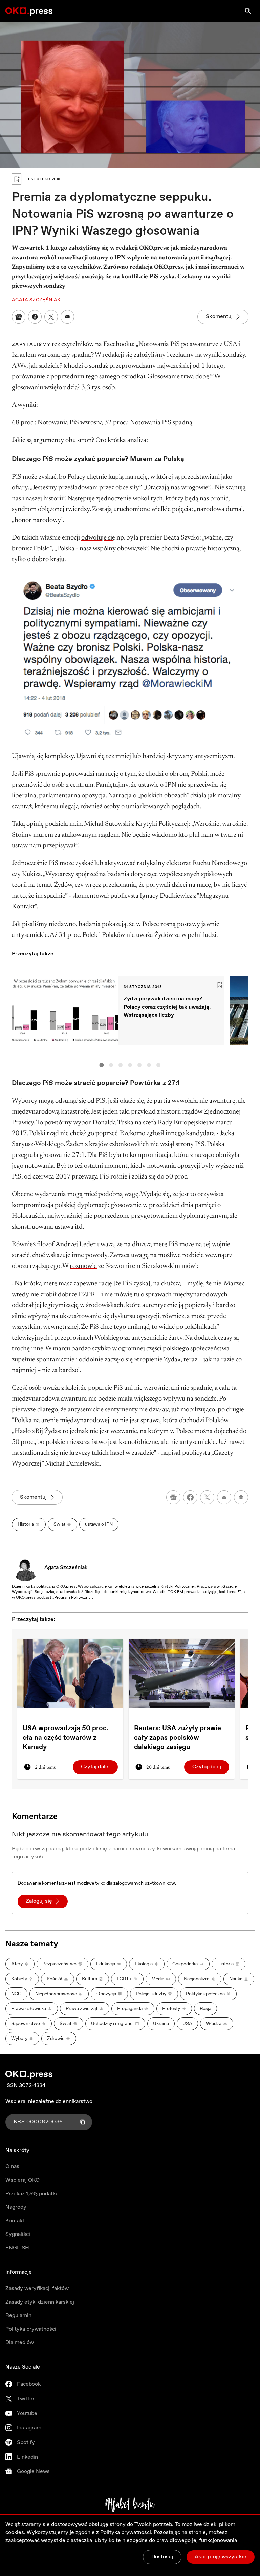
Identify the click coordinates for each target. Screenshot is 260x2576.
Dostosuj (162, 2557)
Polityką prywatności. (126, 2533)
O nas (12, 2167)
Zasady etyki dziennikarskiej (40, 2302)
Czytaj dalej (95, 1767)
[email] (224, 1497)
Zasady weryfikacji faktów (37, 2288)
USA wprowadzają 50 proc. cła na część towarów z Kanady (66, 1738)
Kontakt (15, 2221)
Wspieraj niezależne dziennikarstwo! (50, 2102)
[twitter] (207, 1497)
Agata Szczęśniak (66, 1568)
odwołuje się (98, 538)
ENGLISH (17, 2248)
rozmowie (83, 1266)
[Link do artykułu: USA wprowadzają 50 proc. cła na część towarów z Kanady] (70, 1673)
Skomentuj (219, 317)
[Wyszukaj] (248, 11)
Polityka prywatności (31, 2329)
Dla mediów (20, 2343)
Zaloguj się (39, 1901)
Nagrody (16, 2207)
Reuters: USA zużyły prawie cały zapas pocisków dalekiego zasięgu (178, 1738)
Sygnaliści (18, 2234)
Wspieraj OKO (23, 2180)
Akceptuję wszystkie (221, 2557)
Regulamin (18, 2316)
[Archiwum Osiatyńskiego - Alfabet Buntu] (130, 2505)
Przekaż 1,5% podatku (32, 2194)
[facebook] (190, 1497)
